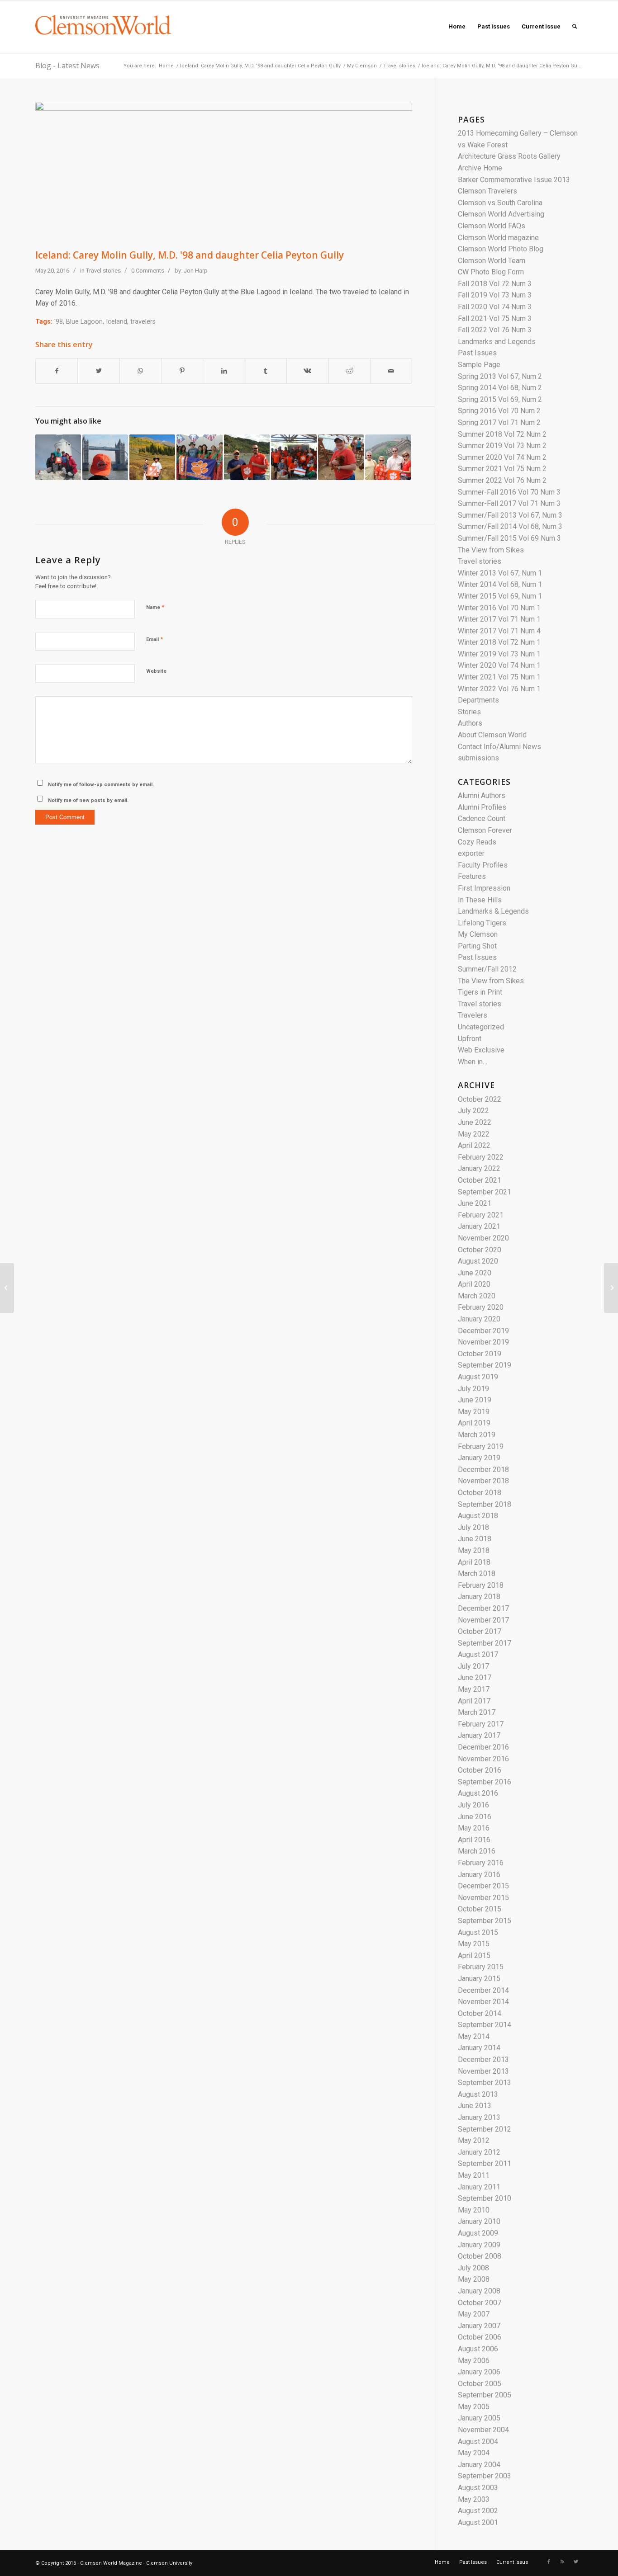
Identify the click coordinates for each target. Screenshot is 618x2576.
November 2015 (483, 1898)
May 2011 (474, 2175)
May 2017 (474, 1689)
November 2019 (483, 1342)
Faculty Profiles (483, 865)
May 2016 (474, 1828)
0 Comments (148, 271)
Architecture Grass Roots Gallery (509, 156)
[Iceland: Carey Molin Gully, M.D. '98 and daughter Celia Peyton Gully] (224, 173)
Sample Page (479, 365)
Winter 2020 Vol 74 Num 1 (499, 665)
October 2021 (480, 1180)
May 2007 (474, 2314)
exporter (471, 853)
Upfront (470, 1039)
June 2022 (475, 1122)
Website (156, 671)
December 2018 (483, 1470)
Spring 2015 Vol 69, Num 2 (500, 399)
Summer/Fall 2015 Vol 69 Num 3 (509, 538)
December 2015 (483, 1886)
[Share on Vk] (307, 371)
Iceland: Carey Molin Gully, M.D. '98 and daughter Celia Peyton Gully (260, 66)
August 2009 (478, 2233)
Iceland (116, 322)
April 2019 (474, 1423)
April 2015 (474, 1956)
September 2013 (485, 2083)
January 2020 (479, 1319)
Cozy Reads (477, 842)
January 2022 (479, 1168)
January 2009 (479, 2245)
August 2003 (478, 2488)
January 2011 (479, 2187)
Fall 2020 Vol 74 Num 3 (495, 307)
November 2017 (483, 1620)
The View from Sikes (491, 550)
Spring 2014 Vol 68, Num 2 (500, 388)
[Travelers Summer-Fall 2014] (105, 457)
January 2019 (479, 1458)
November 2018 (483, 1481)
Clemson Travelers (487, 191)
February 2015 (481, 1967)
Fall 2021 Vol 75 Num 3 (495, 318)
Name (155, 607)
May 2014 (474, 2036)
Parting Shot (477, 946)
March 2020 (477, 1296)
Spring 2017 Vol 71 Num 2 (499, 422)
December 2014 (483, 1990)
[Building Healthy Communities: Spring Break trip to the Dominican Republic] (611, 1288)
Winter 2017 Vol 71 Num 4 (499, 631)
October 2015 (480, 1909)
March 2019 (477, 1435)
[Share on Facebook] (57, 371)
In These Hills (480, 900)
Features (472, 876)
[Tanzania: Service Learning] (294, 457)
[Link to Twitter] (576, 2562)
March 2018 (477, 1573)
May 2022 (474, 1134)
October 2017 (480, 1631)
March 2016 (477, 1851)
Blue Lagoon (84, 322)
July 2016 (473, 1805)
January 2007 (479, 2326)
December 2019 (483, 1331)
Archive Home (480, 168)
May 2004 (474, 2453)
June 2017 (475, 1677)
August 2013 (478, 2094)
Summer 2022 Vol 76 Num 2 (502, 480)
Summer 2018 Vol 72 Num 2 (502, 434)
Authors (470, 723)
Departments (478, 700)
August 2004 (478, 2442)
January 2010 (479, 2221)
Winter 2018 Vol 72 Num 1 (499, 642)
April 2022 (474, 1145)
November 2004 (483, 2430)
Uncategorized (481, 1027)
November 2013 (483, 2071)
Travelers (473, 1015)
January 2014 (479, 2048)
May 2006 (474, 2361)
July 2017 (473, 1666)
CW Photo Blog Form (491, 272)
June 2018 (475, 1539)
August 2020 (478, 1261)
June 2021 (475, 1203)
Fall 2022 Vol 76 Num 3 (495, 330)
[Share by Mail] (391, 371)
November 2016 (483, 1759)
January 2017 (479, 1735)
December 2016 (483, 1747)
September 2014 (485, 2025)
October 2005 (480, 2384)
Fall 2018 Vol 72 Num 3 (495, 284)
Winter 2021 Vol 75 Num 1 (499, 677)
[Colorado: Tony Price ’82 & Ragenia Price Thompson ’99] (152, 457)
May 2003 (474, 2499)
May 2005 (474, 2407)
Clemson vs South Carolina (500, 203)
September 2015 (485, 1921)
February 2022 (481, 1157)
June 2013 (475, 2106)
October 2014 (480, 2013)
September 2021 (485, 1192)
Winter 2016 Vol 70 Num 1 (499, 608)
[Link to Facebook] (549, 2562)
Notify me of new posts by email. (88, 800)
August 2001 (478, 2522)
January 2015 (479, 1979)
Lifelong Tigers (482, 923)
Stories (469, 712)
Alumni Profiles (482, 807)
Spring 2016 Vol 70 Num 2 (499, 411)
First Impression (484, 888)
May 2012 (474, 2140)
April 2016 (474, 1840)
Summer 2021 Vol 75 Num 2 (502, 469)
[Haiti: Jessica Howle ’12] (341, 457)
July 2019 (473, 1389)
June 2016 (475, 1817)
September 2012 (485, 2129)
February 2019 (481, 1446)
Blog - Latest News (67, 66)
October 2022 (480, 1099)
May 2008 (474, 2279)
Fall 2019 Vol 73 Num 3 (495, 295)
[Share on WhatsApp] (140, 371)
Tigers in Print (480, 992)
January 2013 (479, 2117)
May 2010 (474, 2210)
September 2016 (485, 1782)
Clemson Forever (485, 830)
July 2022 (473, 1111)
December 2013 (483, 2059)
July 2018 (473, 1527)
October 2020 (480, 1250)
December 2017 (483, 1608)
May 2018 (474, 1550)
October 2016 (480, 1770)
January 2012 (479, 2152)
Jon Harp (196, 271)
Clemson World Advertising (501, 214)
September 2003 (485, 2476)
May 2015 (474, 1944)
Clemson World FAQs (492, 226)
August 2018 (478, 1516)
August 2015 (478, 1932)
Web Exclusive (481, 1050)
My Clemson (362, 66)
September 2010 (485, 2198)
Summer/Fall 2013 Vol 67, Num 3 (510, 515)
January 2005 (479, 2418)
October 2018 (480, 1493)
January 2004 (479, 2465)
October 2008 (480, 2256)
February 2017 (481, 1724)
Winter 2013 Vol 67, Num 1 (500, 573)
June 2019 (475, 1400)
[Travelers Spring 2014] (58, 457)
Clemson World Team (492, 261)
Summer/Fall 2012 (487, 969)
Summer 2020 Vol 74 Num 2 (502, 457)
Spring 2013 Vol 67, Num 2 (500, 376)
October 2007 (480, 2303)
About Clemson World (492, 735)
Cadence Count (482, 819)
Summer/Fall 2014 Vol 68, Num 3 (510, 526)
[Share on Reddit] (349, 371)
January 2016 (479, 1875)
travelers (143, 322)
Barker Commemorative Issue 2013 (514, 180)
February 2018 (481, 1585)
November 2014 (483, 2002)
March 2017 (477, 1712)
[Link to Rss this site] (562, 2562)
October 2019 (480, 1354)
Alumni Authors (482, 795)
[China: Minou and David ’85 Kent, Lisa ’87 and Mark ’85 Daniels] (388, 457)
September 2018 (485, 1504)
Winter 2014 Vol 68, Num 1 (500, 584)
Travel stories (399, 66)
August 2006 (478, 2349)
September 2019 (485, 1365)
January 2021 (479, 1226)
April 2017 (474, 1701)
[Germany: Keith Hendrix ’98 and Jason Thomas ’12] (247, 457)
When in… (473, 1062)
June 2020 (475, 1273)
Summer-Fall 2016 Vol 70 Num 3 (509, 492)
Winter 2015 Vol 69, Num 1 (500, 596)
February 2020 (481, 1307)
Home (166, 66)
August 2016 (478, 1793)
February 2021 (481, 1215)
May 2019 (474, 1412)
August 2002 (478, 2511)
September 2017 (485, 1643)
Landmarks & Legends (493, 911)
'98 (59, 322)
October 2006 (480, 2337)
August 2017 (478, 1654)
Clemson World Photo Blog (501, 249)
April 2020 (474, 1284)
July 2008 (473, 2268)
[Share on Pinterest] (182, 371)
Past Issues (477, 353)
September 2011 (485, 2163)
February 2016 (481, 1863)
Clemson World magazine (498, 238)
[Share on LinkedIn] (224, 371)
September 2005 (485, 2395)
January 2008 (479, 2291)
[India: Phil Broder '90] (199, 457)
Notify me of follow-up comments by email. (101, 785)
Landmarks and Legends (497, 342)
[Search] (575, 27)
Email (154, 639)
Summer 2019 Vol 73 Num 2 (502, 446)
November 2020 (483, 1238)
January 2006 (479, 2372)
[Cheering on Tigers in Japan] (7, 1288)
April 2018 (474, 1562)
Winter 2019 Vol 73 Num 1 (499, 654)
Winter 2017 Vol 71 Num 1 (499, 619)
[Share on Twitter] (98, 371)
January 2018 (479, 1597)
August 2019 (478, 1377)
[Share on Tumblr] (266, 371)
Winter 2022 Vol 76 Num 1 (499, 689)
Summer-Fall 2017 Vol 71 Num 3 (509, 503)
